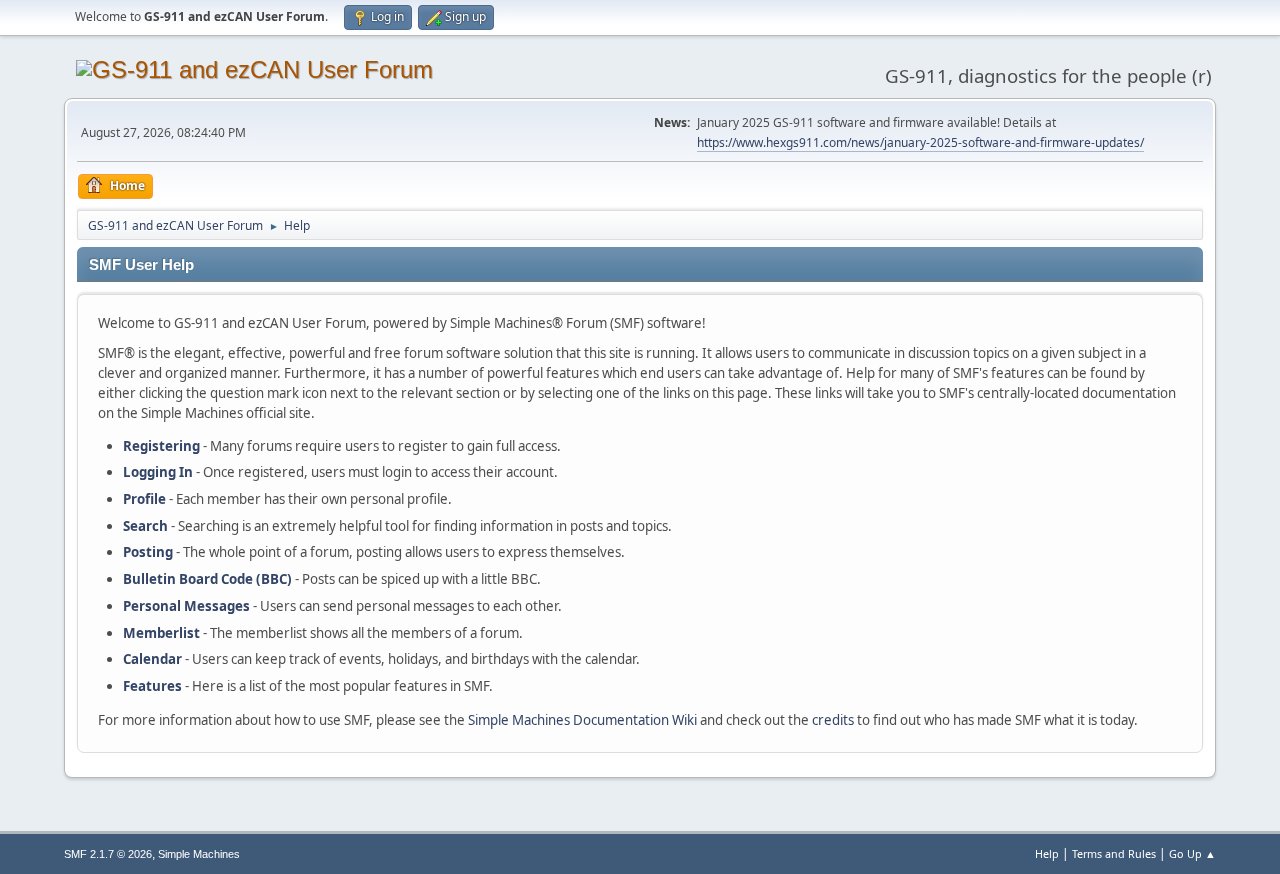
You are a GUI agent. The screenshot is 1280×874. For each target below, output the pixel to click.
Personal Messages (186, 606)
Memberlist (161, 633)
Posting (148, 552)
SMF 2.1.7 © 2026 (108, 854)
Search (145, 526)
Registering (161, 446)
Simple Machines (199, 854)
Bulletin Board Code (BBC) (207, 579)
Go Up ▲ (1192, 853)
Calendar (152, 659)
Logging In (158, 472)
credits (833, 720)
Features (152, 686)
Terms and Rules (1114, 853)
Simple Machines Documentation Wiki (582, 720)
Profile (144, 499)
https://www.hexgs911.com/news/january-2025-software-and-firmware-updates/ (920, 142)
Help (1047, 853)
